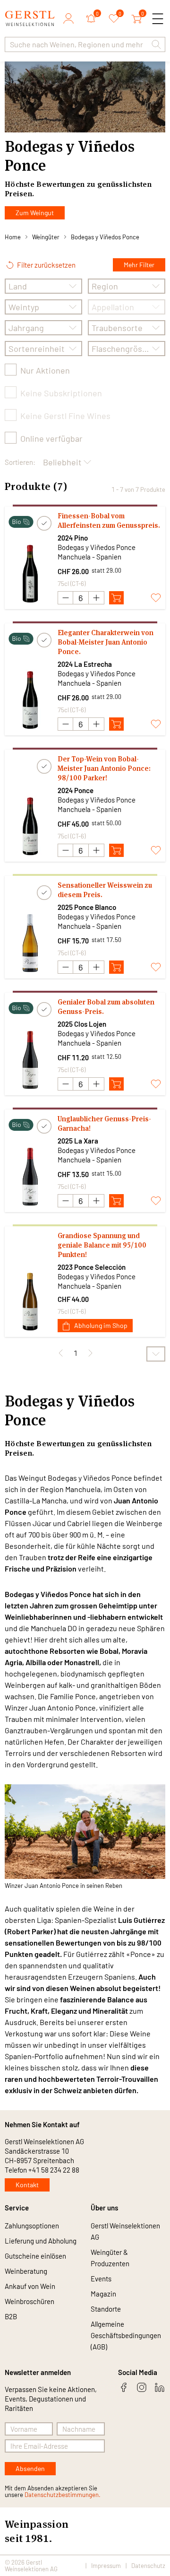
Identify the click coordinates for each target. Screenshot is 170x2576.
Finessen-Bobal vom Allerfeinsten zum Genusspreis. (109, 520)
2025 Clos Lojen (82, 1024)
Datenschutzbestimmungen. (63, 2495)
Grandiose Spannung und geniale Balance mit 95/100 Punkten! (102, 1245)
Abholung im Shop (101, 1325)
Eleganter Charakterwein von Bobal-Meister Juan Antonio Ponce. (106, 642)
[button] (156, 44)
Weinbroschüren (30, 2301)
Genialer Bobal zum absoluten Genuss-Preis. (106, 1007)
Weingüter (46, 237)
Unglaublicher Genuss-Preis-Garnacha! (104, 1123)
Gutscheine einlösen (35, 2256)
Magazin (103, 2294)
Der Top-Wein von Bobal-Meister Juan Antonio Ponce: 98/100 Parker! (104, 768)
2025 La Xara (78, 1141)
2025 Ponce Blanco (87, 907)
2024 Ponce (76, 790)
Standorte (106, 2309)
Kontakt (27, 2185)
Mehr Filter (139, 265)
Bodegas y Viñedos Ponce (105, 237)
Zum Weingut (35, 213)
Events (101, 2279)
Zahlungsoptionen (32, 2226)
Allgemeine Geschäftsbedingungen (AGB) (126, 2335)
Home (13, 237)
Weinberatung (26, 2271)
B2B (11, 2316)
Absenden (30, 2468)
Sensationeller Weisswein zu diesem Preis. (105, 890)
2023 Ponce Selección (92, 1267)
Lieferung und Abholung (41, 2241)
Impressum (106, 2566)
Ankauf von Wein (30, 2286)
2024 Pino (73, 538)
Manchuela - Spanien (89, 557)
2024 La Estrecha (85, 664)
